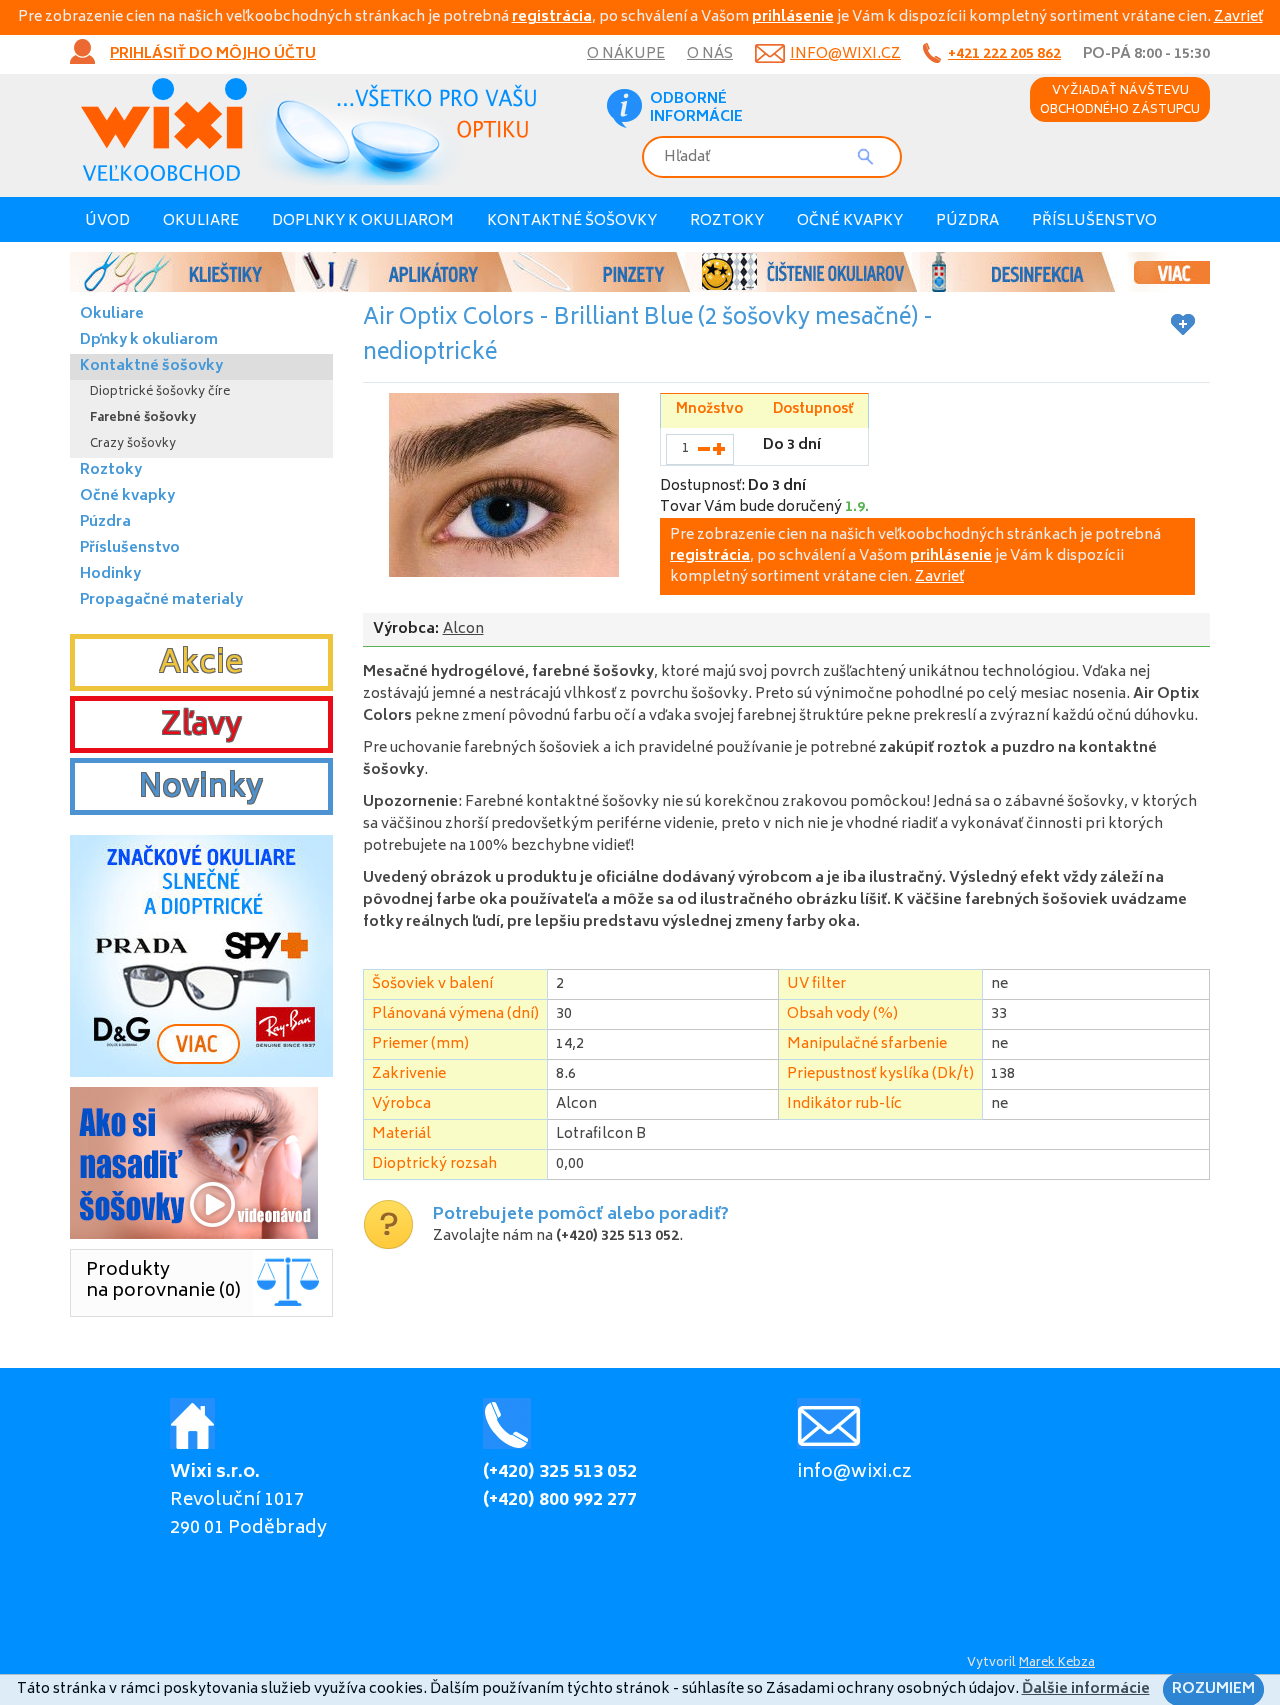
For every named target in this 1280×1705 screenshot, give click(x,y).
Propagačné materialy (161, 600)
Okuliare (201, 221)
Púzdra (967, 221)
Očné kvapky (850, 221)
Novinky (201, 789)
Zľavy (201, 727)
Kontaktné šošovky (572, 221)
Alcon (463, 629)
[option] (640, 272)
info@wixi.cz (845, 54)
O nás (710, 54)
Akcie (201, 665)
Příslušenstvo (1094, 221)
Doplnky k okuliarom (363, 221)
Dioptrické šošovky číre (160, 392)
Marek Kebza (1057, 1663)
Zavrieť (1238, 17)
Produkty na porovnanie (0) (163, 1281)
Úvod (107, 221)
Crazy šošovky (133, 444)
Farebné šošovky (143, 418)
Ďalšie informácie (1086, 1689)
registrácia (552, 17)
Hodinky (110, 574)
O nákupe (626, 54)
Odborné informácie (696, 109)
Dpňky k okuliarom (149, 340)
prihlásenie (793, 17)
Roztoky (727, 221)
